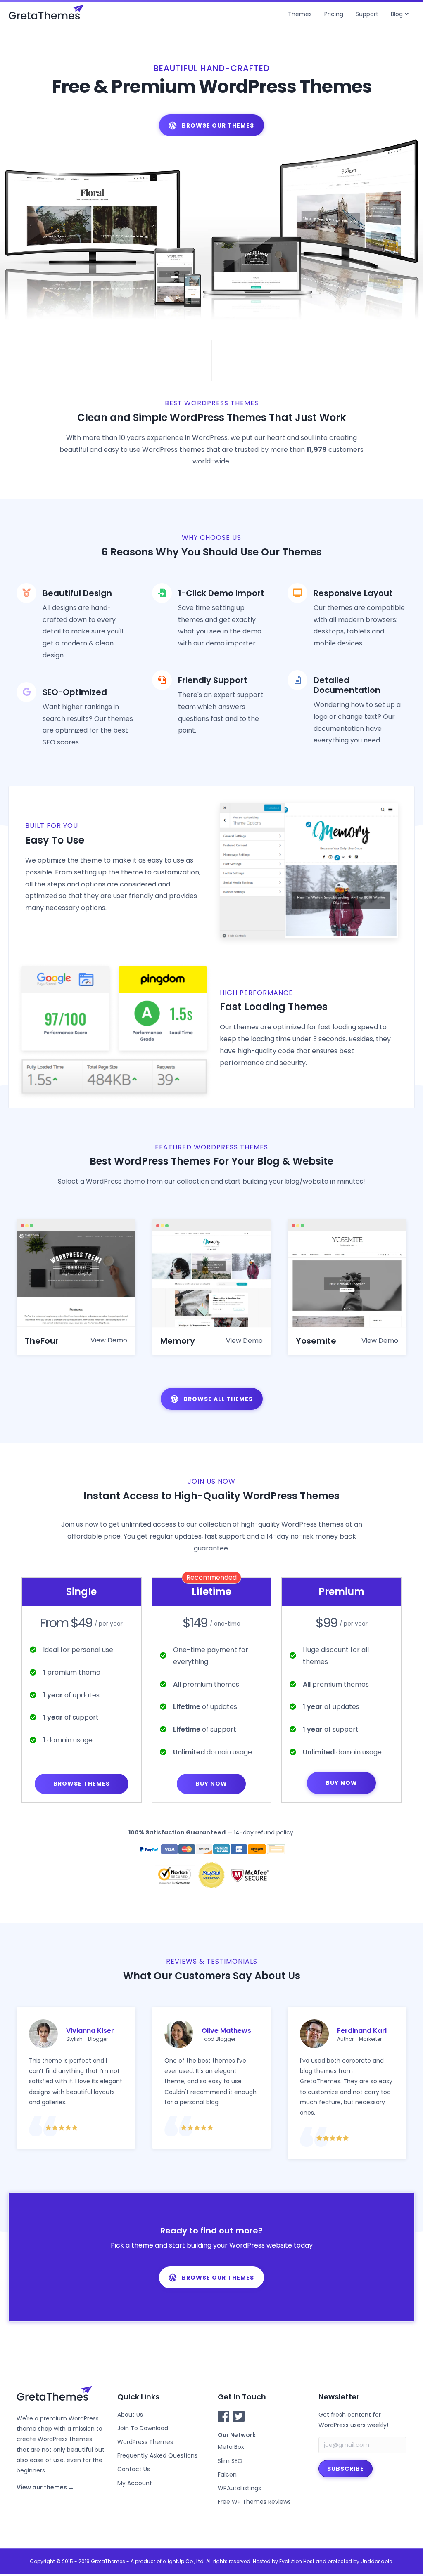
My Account (135, 2483)
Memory (178, 1341)
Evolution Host (297, 2561)
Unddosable (376, 2561)
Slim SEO (230, 2461)
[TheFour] (76, 1279)
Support (367, 14)
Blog (397, 14)
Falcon (227, 2474)
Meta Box (231, 2447)
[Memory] (211, 1279)
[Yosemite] (347, 1279)
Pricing (334, 14)
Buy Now (211, 1784)
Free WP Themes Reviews (254, 2502)
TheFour (42, 1341)
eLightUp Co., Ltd (183, 2561)
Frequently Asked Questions (157, 2455)
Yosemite (316, 1341)
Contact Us (134, 2469)
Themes (300, 14)
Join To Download (143, 2428)
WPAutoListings (239, 2488)
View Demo (109, 1340)
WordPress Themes (145, 2442)
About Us (130, 2415)
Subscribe (346, 2469)
